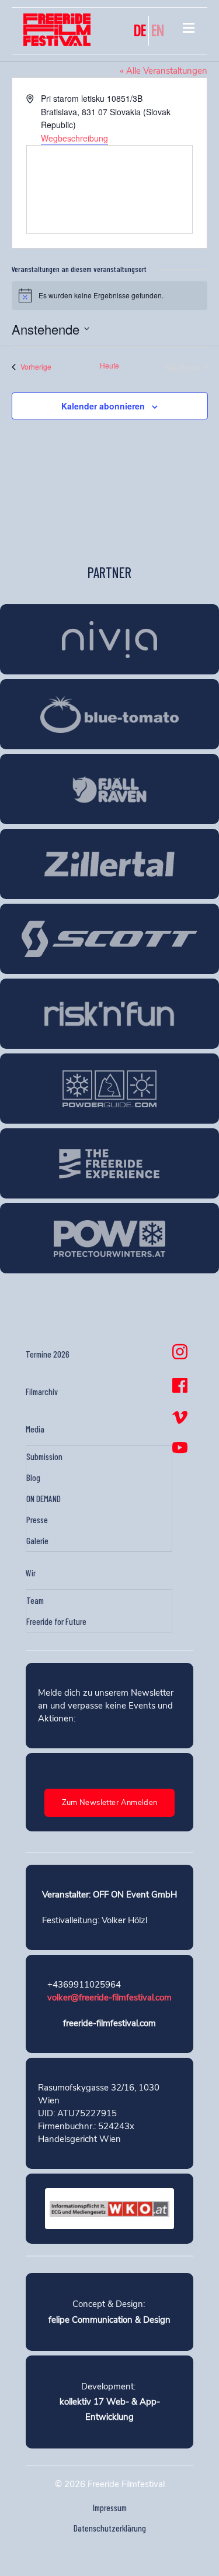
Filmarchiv (42, 1392)
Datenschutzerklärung (110, 2528)
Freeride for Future (56, 1621)
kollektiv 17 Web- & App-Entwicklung (110, 2409)
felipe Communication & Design (109, 2320)
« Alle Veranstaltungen (164, 71)
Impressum (110, 2508)
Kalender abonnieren (103, 406)
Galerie (37, 1541)
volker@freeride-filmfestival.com (109, 1998)
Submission (44, 1456)
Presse (37, 1520)
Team (35, 1600)
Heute (109, 366)
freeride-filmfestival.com (109, 2023)
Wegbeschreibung (74, 138)
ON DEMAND (44, 1499)
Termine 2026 (48, 1354)
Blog (33, 1478)
